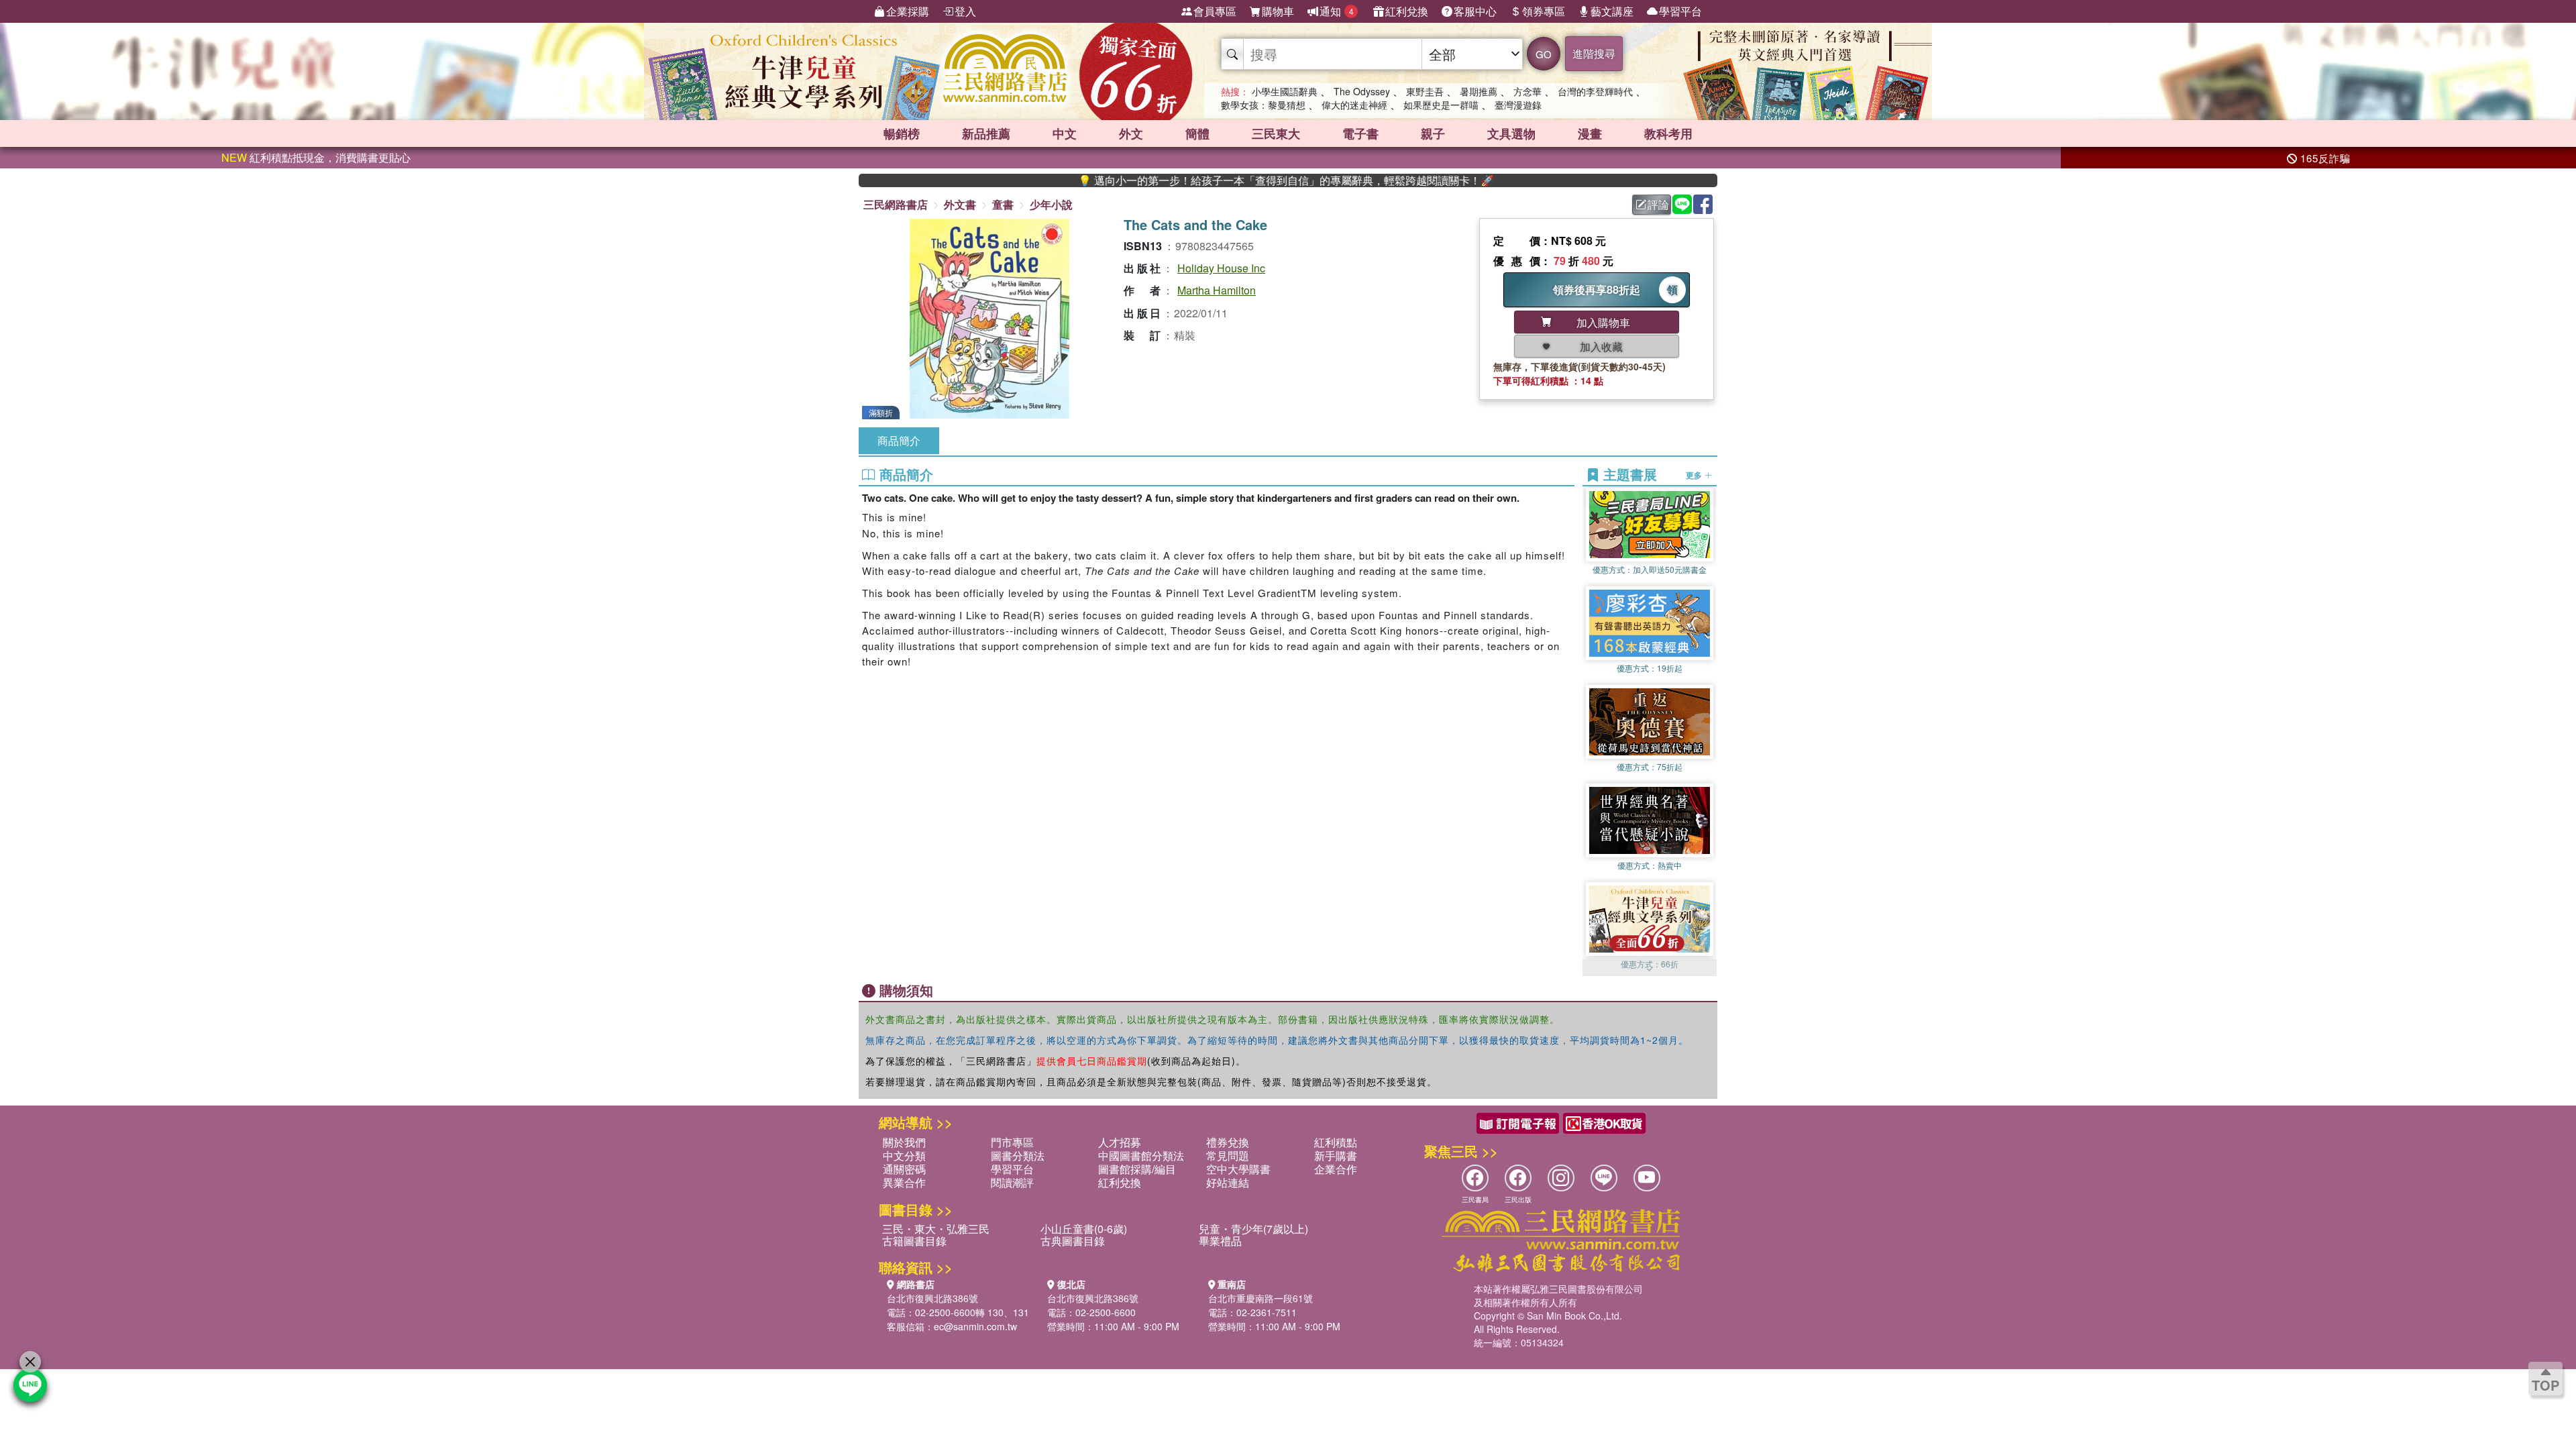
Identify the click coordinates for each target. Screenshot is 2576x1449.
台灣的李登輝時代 (1595, 91)
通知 (1337, 11)
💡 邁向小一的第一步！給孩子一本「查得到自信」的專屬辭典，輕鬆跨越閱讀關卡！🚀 (1212, 180)
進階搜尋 (1594, 53)
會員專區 (1215, 11)
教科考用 (1668, 133)
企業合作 (1336, 1169)
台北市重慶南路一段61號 (1260, 1298)
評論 (1658, 204)
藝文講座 (1612, 11)
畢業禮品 (1220, 1241)
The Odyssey (1362, 91)
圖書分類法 (1018, 1156)
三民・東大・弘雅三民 (936, 1229)
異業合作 (904, 1182)
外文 (1131, 133)
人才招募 (1120, 1142)
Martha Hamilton (1217, 290)
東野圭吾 (1425, 91)
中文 (1065, 133)
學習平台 (1680, 11)
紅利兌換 (1407, 11)
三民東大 (1276, 133)
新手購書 (1336, 1156)
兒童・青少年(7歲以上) (1253, 1229)
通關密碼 (904, 1169)
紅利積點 (1336, 1142)
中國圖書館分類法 (1141, 1156)
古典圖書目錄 (1073, 1241)
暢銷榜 (902, 133)
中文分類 (904, 1156)
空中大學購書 (1238, 1169)
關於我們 (904, 1142)
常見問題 (1228, 1156)
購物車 (1278, 11)
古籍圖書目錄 (914, 1241)
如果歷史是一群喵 (1441, 105)
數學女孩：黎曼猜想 (1263, 105)
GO (1544, 54)
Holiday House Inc (1221, 268)
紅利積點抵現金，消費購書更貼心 (316, 157)
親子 (1433, 133)
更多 (1695, 475)
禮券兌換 (1228, 1142)
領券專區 (1544, 11)
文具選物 (1511, 133)
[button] (1650, 969)
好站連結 (1228, 1182)
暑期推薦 (1479, 91)
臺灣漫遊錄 (1518, 105)
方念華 (1527, 91)
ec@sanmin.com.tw (975, 1326)
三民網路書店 (896, 204)
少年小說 (1051, 204)
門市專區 (1012, 1142)
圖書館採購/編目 (1137, 1169)
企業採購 (908, 11)
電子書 (1360, 133)
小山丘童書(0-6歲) (1084, 1229)
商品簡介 (899, 440)
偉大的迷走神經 (1354, 105)
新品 (986, 133)
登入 (965, 11)
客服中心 (1475, 11)
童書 (1003, 204)
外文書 (960, 204)
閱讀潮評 (1012, 1182)
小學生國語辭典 (1285, 91)
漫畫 (1590, 133)
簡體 (1197, 133)
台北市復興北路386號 (932, 1298)
